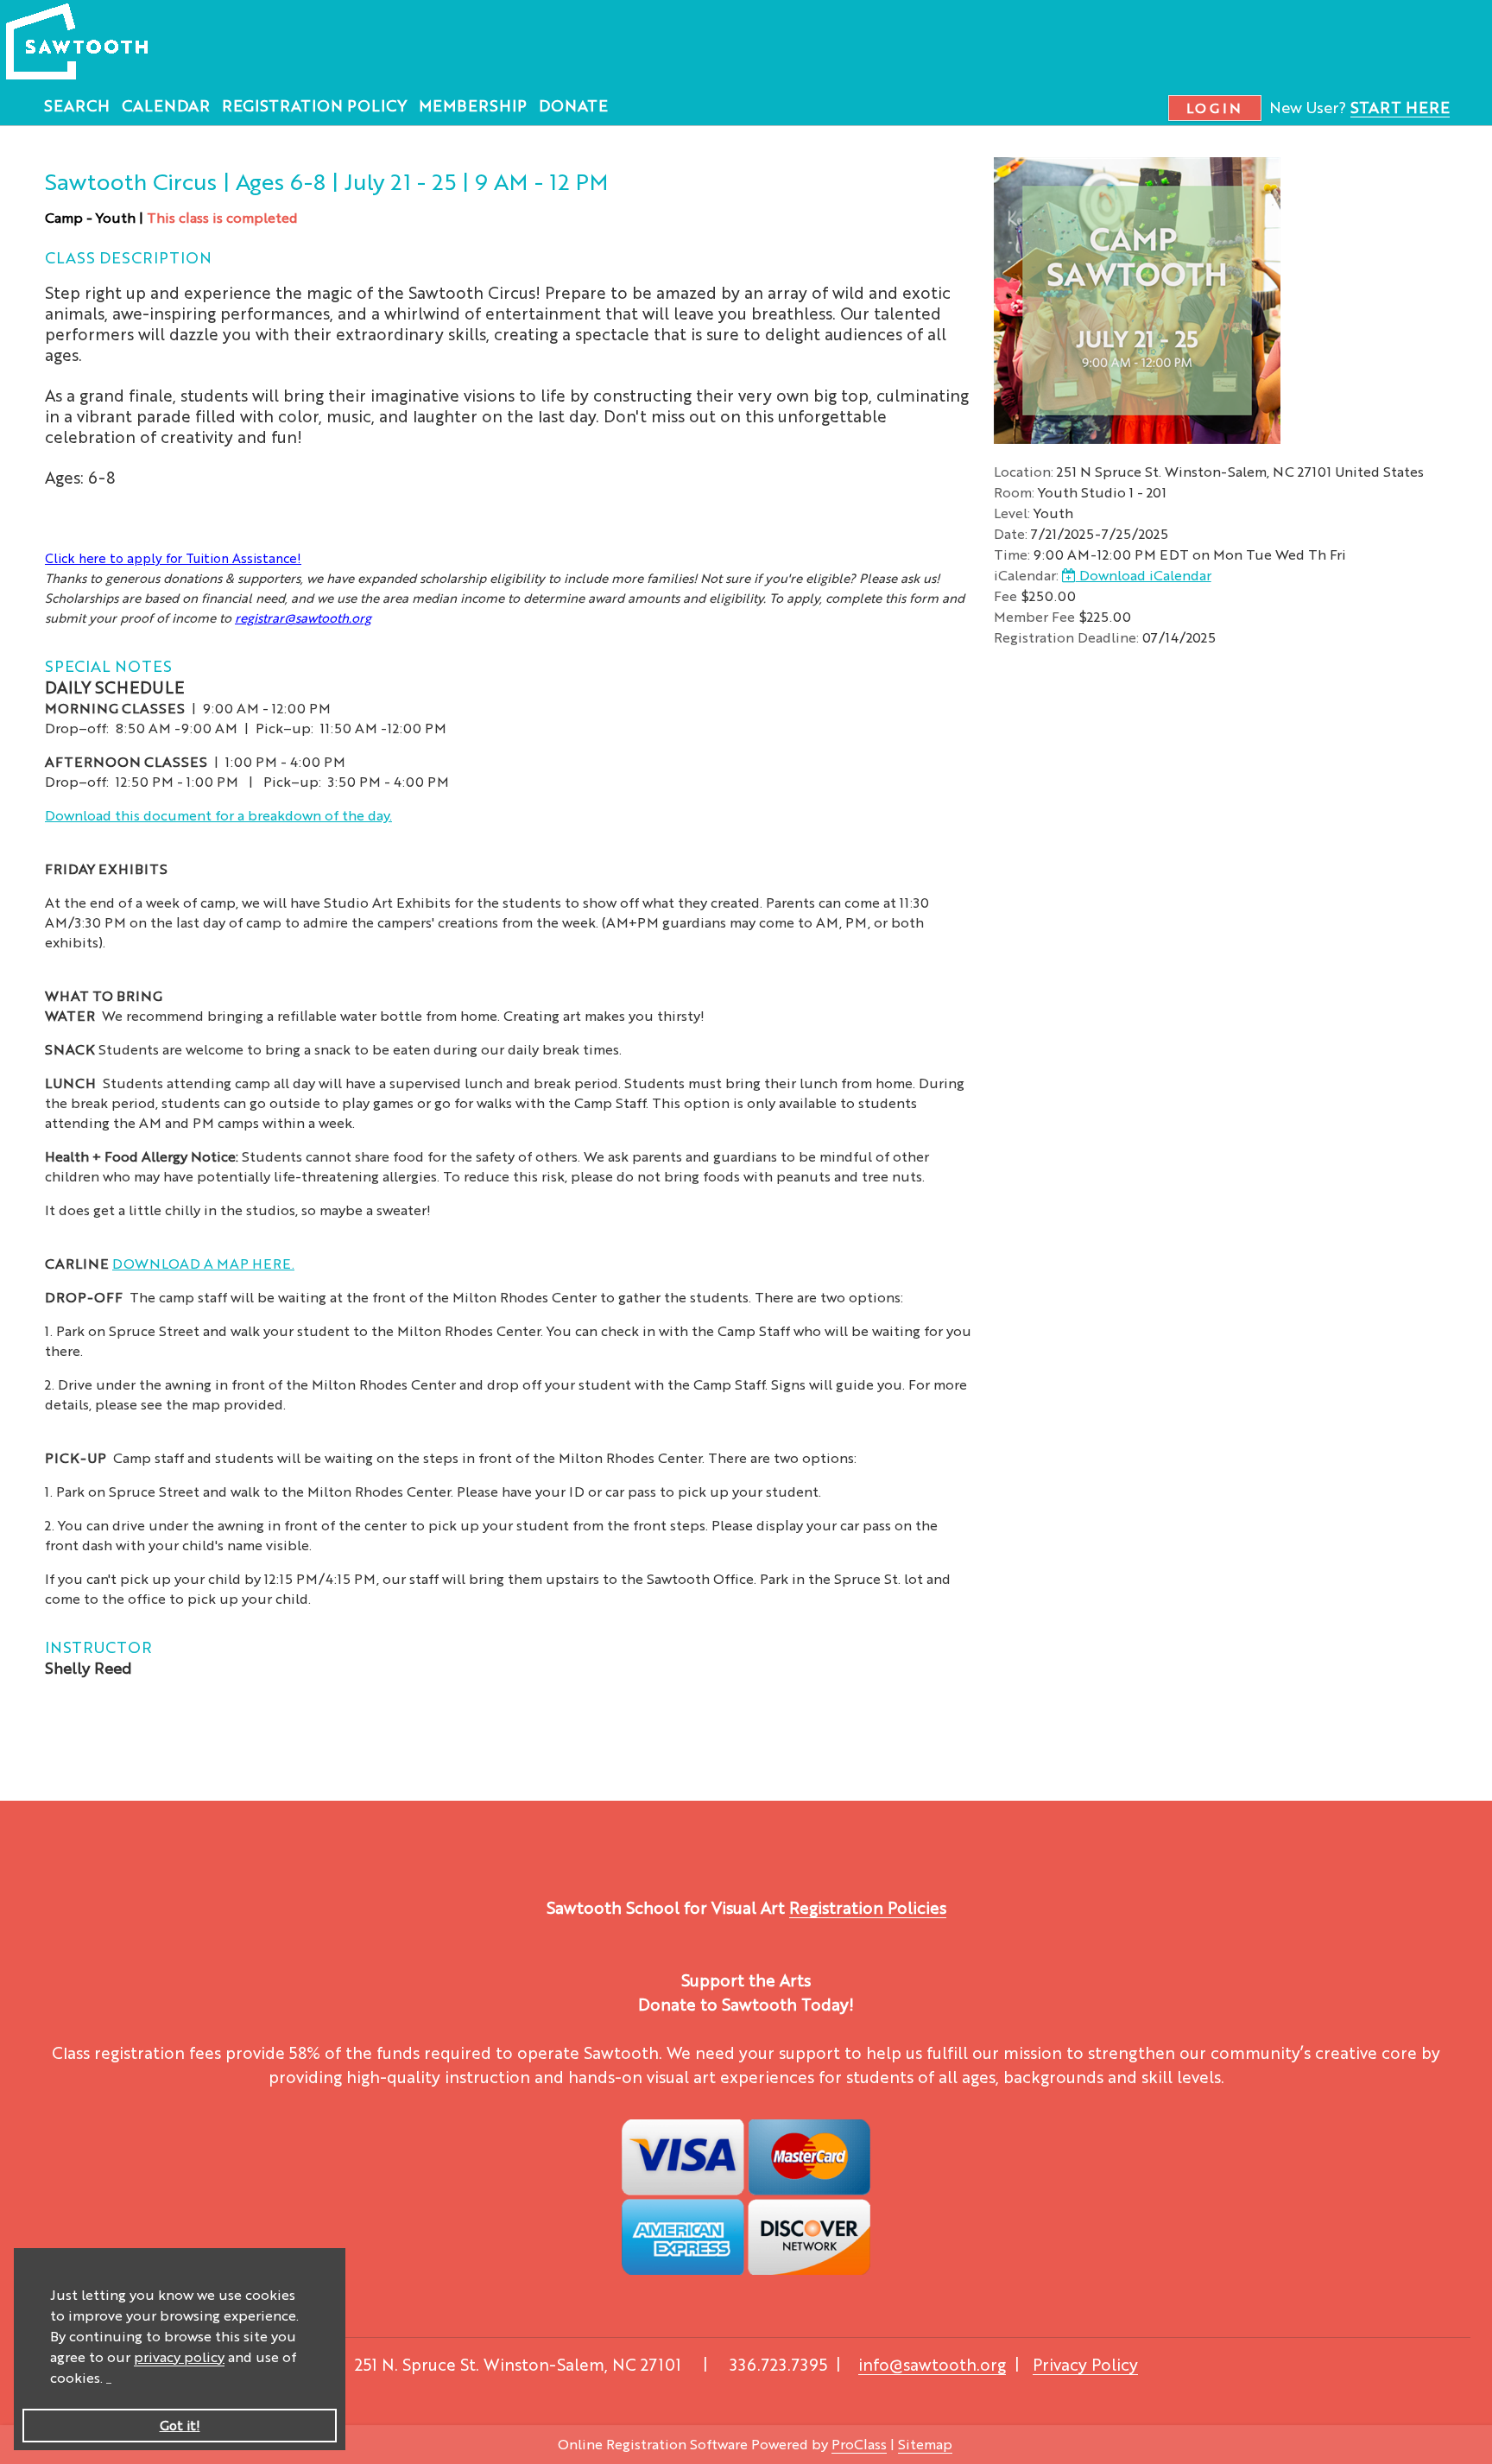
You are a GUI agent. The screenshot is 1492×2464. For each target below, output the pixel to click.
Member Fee (1034, 616)
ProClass (859, 2444)
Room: (1014, 492)
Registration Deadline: (1066, 637)
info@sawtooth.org (932, 2364)
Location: (1024, 471)
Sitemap (925, 2444)
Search (77, 105)
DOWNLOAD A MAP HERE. (203, 1263)
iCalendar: (1026, 575)
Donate (573, 105)
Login (1215, 108)
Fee (1005, 595)
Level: (1012, 513)
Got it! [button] (180, 2425)
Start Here (1400, 106)
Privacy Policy (1085, 2364)
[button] (109, 2380)
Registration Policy (314, 105)
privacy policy (179, 2356)
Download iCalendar (1144, 575)
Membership (473, 105)
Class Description (128, 257)
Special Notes (108, 665)
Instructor (98, 1646)
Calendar (166, 105)
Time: (1012, 554)
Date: (1011, 533)
